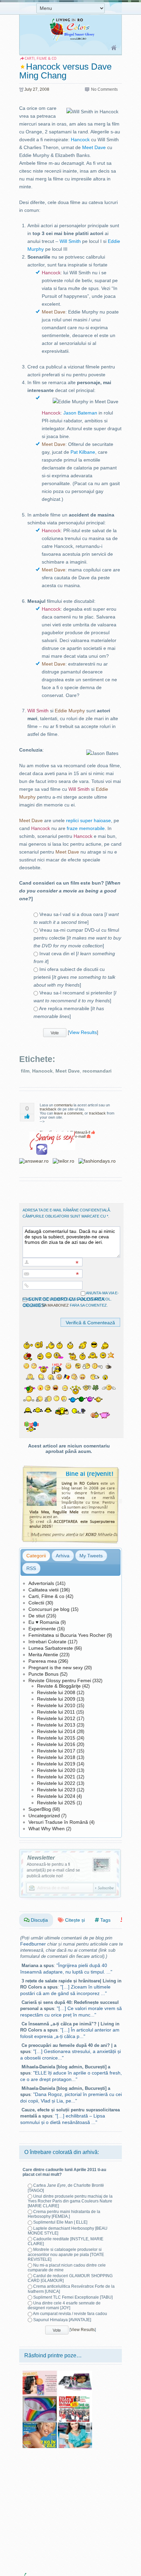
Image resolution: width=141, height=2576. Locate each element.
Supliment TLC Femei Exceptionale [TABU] (73, 2297)
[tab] (36, 1556)
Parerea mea (43, 1661)
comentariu (63, 1105)
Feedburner (33, 1944)
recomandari (97, 1071)
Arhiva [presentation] (63, 1556)
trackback (48, 1109)
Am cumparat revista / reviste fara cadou (70, 2314)
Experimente (42, 1629)
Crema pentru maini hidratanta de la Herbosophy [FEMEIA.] (64, 2214)
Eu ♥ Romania (44, 1622)
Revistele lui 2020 (56, 1770)
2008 (44, 89)
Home (114, 48)
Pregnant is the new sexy (56, 1668)
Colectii (36, 1603)
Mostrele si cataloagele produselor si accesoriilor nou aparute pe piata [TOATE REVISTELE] (66, 2254)
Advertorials (41, 1583)
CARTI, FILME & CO (41, 59)
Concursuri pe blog (49, 1609)
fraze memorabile (86, 828)
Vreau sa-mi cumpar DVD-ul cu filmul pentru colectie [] (77, 938)
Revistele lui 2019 (56, 1764)
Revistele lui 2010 (56, 1705)
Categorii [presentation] (36, 1556)
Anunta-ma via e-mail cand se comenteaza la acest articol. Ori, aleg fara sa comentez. (71, 1299)
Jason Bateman (80, 413)
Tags (105, 1920)
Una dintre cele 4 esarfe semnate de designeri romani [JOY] (64, 2305)
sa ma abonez (55, 1305)
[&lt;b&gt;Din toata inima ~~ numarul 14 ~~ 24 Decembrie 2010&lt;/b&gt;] (75, 2399)
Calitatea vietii (43, 1590)
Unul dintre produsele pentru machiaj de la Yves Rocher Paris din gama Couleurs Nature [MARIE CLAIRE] (70, 2201)
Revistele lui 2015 (56, 1738)
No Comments (104, 89)
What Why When (47, 1829)
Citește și (74, 1920)
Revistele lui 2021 (56, 1777)
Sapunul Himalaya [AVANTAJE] (62, 2320)
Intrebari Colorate (47, 1642)
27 (35, 89)
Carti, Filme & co (46, 1596)
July (28, 89)
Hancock (80, 140)
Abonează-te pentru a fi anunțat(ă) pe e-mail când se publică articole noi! (53, 1870)
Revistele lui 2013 (56, 1725)
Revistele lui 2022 (56, 1783)
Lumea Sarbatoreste (51, 1648)
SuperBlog (40, 1809)
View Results (83, 1032)
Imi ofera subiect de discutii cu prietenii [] (74, 977)
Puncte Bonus (43, 1674)
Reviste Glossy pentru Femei (60, 1680)
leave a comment (68, 1113)
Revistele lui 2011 (56, 1712)
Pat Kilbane (83, 452)
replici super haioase (88, 820)
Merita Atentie (43, 1655)
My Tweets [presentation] (91, 1556)
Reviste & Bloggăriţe (59, 1686)
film (25, 1071)
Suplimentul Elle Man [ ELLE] (60, 2222)
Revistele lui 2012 (56, 1718)
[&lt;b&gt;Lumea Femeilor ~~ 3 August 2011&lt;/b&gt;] (40, 2425)
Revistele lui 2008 (56, 1692)
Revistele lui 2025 (56, 1803)
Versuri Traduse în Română (58, 1822)
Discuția (39, 1920)
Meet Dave (94, 147)
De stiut (37, 1616)
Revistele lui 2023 (56, 1790)
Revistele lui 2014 (56, 1731)
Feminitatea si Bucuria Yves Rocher (67, 1635)
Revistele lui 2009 (56, 1699)
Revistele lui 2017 (56, 1751)
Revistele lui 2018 (56, 1757)
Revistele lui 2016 (56, 1744)
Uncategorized (44, 1816)
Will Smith (70, 241)
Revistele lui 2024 (56, 1796)
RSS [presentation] (31, 1568)
